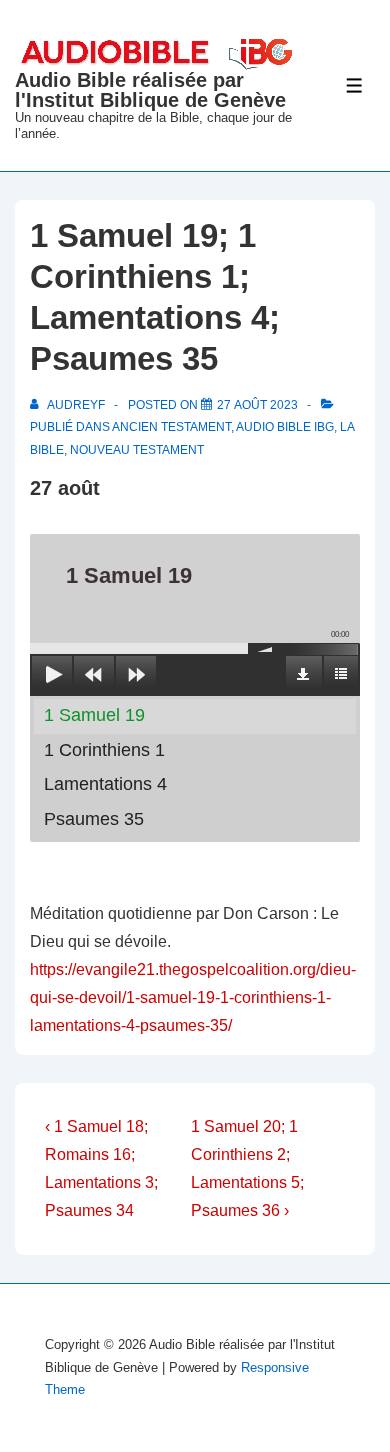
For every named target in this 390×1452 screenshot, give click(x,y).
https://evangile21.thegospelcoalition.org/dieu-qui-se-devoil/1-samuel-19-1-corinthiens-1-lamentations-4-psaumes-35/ (193, 997)
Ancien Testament (171, 427)
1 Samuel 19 (94, 715)
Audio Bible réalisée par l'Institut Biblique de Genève (150, 90)
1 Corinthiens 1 (104, 750)
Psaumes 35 (94, 819)
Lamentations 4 (105, 784)
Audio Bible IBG (285, 427)
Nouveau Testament (137, 450)
